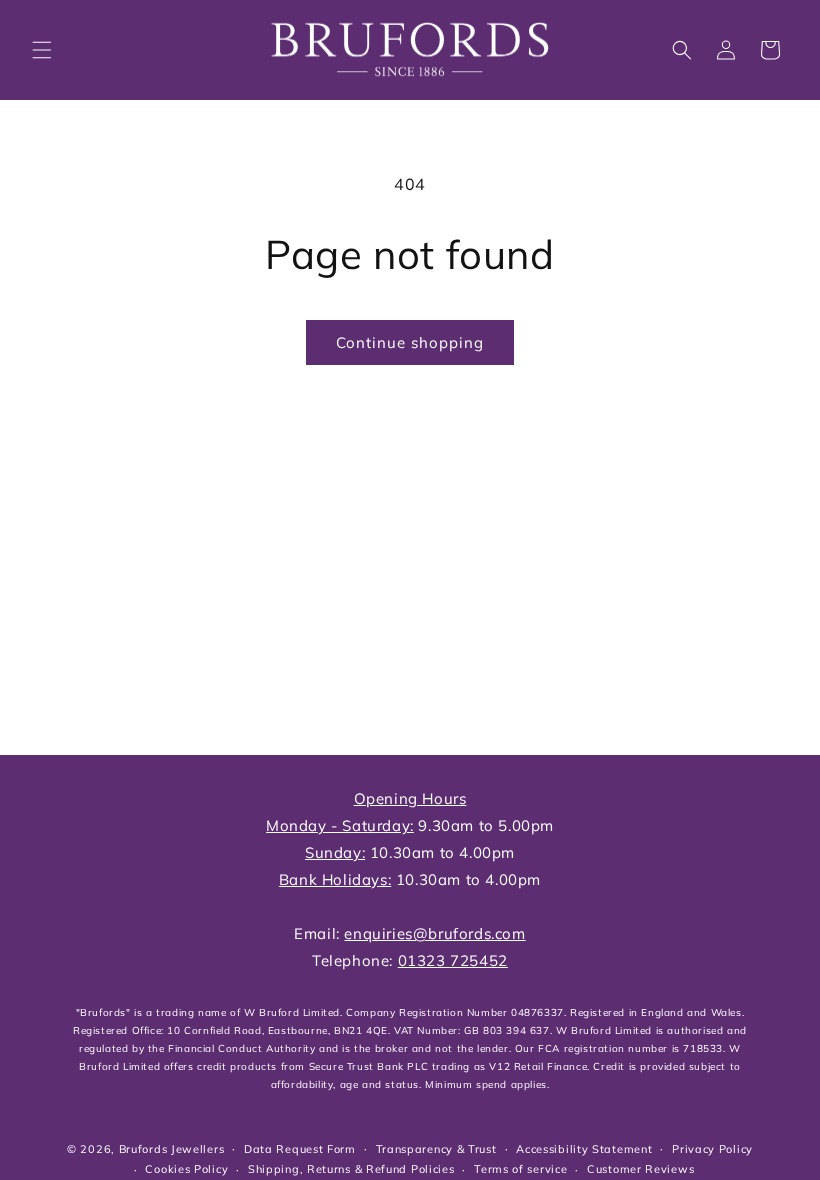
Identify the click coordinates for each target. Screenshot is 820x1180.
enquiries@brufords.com (434, 933)
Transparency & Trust (436, 1149)
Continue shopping (410, 342)
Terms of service (520, 1169)
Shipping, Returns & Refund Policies (351, 1169)
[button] (42, 50)
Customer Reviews (640, 1169)
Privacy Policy (712, 1149)
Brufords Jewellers (172, 1149)
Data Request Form (300, 1149)
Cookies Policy (186, 1169)
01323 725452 (453, 960)
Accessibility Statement (584, 1149)
